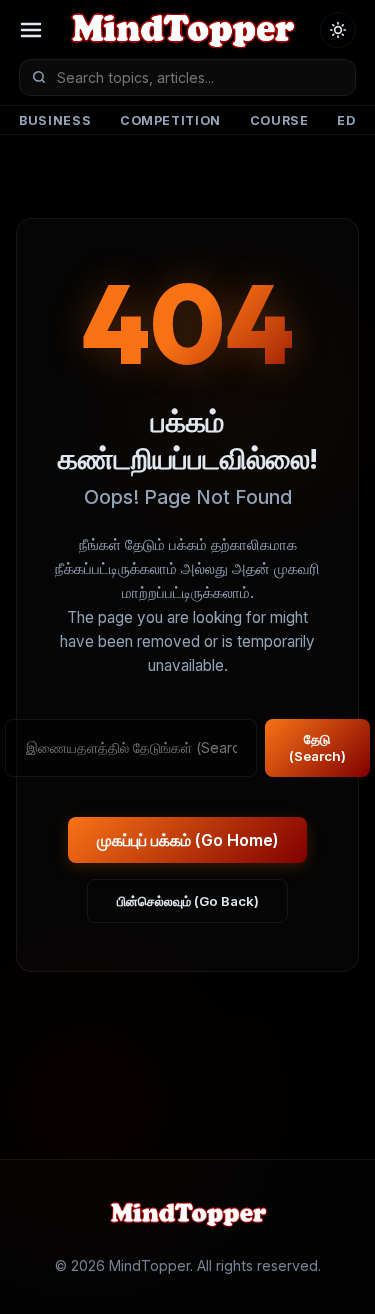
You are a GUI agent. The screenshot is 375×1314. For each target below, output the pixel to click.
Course (279, 120)
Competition (170, 120)
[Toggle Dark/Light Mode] (338, 30)
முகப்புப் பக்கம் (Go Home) (188, 840)
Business (55, 120)
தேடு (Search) (317, 747)
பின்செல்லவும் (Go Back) (188, 901)
